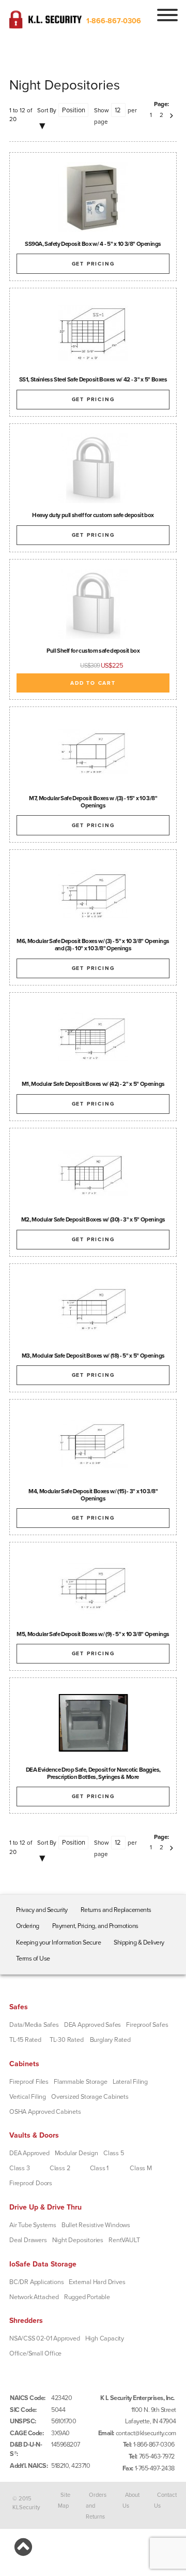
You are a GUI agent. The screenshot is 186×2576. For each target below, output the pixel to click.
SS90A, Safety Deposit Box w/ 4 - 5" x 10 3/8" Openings (93, 244)
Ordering (28, 1926)
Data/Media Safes (34, 2025)
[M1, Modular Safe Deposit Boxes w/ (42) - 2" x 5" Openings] (93, 1037)
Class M (141, 2168)
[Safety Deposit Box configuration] (93, 1444)
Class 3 (20, 2168)
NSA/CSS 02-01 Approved (45, 2338)
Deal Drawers (28, 2240)
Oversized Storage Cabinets (90, 2097)
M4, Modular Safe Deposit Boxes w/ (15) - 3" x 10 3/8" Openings (93, 1495)
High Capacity (105, 2338)
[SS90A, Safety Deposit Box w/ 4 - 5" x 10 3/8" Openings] (93, 197)
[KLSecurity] (45, 24)
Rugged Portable (87, 2297)
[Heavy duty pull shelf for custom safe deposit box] (93, 468)
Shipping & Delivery (139, 1942)
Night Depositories (78, 2240)
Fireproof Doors (31, 2183)
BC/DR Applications (36, 2282)
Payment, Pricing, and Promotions (95, 1926)
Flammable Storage (81, 2082)
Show (102, 110)
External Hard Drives (97, 2282)
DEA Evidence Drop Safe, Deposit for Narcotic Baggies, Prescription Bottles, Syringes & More (93, 1773)
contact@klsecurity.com (146, 2433)
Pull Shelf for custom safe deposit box (93, 651)
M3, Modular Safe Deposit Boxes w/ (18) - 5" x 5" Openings (93, 1356)
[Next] (172, 115)
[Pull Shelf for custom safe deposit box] (93, 604)
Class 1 (99, 2168)
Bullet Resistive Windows (96, 2225)
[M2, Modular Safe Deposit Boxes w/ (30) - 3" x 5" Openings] (93, 1173)
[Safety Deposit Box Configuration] (93, 1587)
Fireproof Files (29, 2082)
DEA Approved (29, 2153)
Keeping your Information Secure (59, 1942)
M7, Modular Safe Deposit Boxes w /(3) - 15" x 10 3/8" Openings (93, 802)
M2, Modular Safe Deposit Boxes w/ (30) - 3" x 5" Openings (93, 1219)
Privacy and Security (42, 1910)
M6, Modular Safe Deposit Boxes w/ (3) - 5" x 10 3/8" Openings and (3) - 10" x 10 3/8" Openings (93, 945)
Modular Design (76, 2153)
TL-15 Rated (25, 2040)
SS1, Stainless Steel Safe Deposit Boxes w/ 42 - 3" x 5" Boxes (93, 379)
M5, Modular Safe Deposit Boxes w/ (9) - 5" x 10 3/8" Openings (93, 1634)
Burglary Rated (110, 2040)
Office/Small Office (35, 2353)
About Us (131, 2500)
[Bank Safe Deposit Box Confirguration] (93, 1308)
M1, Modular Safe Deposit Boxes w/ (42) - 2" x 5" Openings (93, 1084)
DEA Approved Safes (92, 2025)
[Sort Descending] (43, 127)
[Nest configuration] (93, 333)
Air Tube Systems (33, 2225)
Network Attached (34, 2297)
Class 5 (114, 2153)
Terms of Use (33, 1959)
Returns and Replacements (116, 1910)
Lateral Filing (130, 2082)
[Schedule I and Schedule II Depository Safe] (93, 1723)
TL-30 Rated (67, 2040)
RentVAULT (124, 2240)
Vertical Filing (28, 2097)
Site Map (64, 2500)
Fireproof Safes (147, 2025)
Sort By (47, 110)
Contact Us (165, 2500)
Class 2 (60, 2168)
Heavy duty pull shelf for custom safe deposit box (93, 515)
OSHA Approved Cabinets (45, 2112)
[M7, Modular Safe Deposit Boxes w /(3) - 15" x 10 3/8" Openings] (93, 751)
